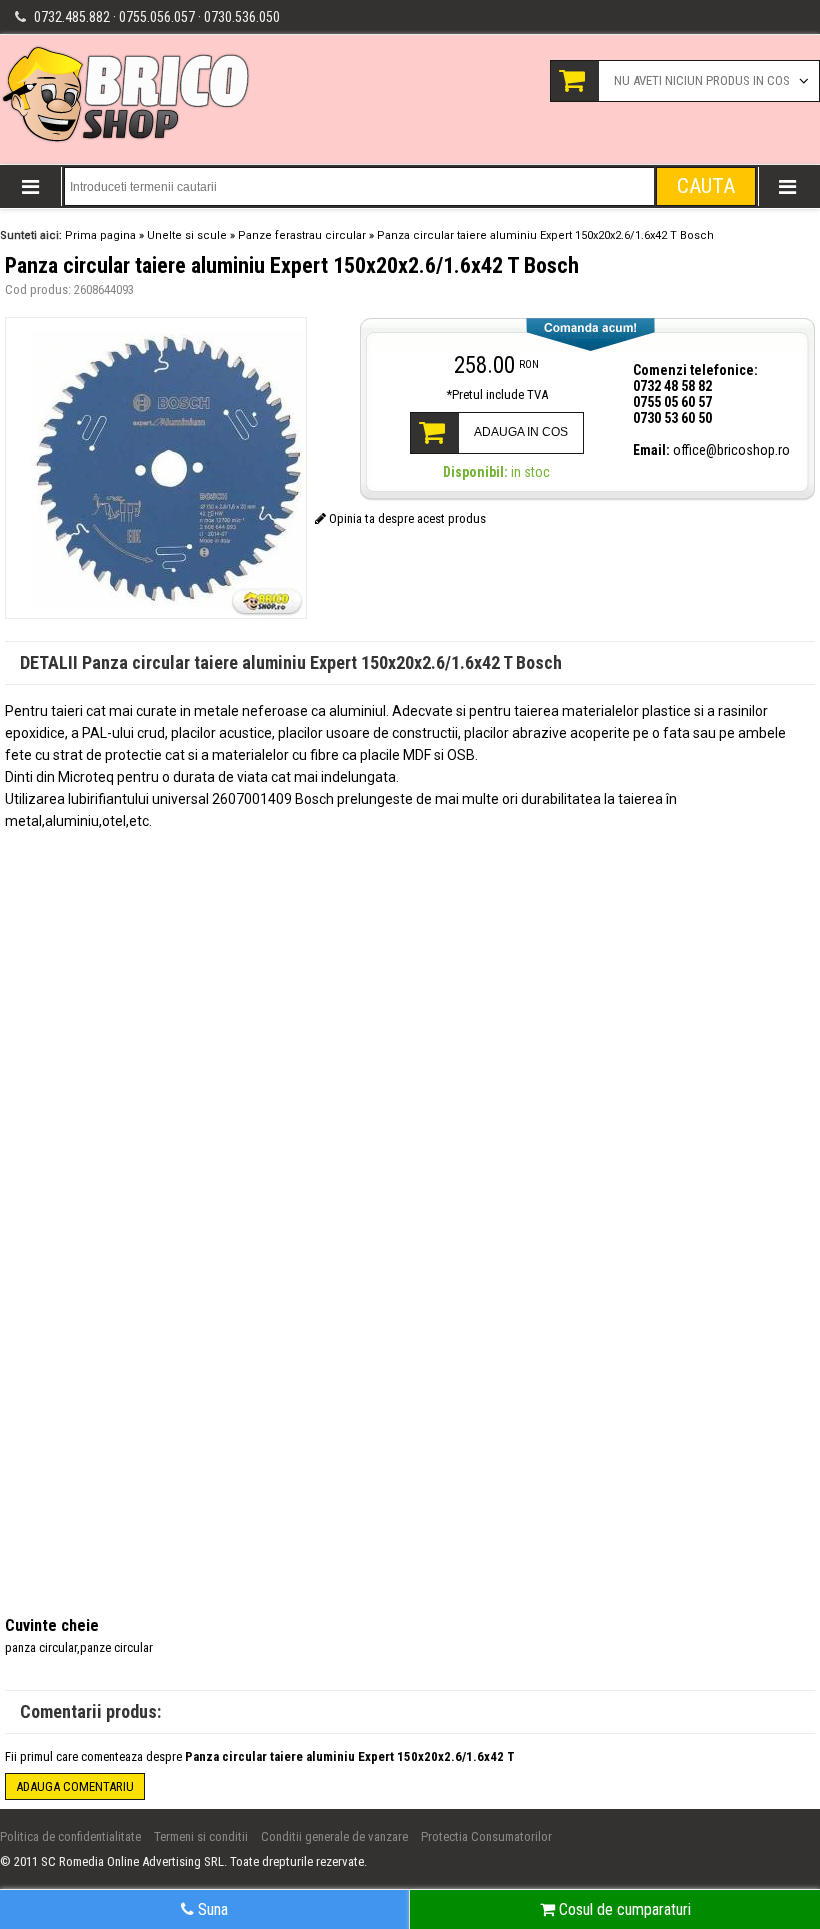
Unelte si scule (187, 235)
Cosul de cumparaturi (623, 1909)
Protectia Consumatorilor (486, 1836)
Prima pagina (100, 235)
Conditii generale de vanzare (334, 1836)
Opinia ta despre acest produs (406, 518)
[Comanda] (587, 334)
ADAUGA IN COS (521, 432)
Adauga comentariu (75, 1786)
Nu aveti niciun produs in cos (702, 80)
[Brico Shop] (127, 140)
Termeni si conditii (201, 1836)
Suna (211, 1909)
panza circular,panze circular (79, 1647)
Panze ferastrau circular (302, 235)
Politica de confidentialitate (70, 1836)
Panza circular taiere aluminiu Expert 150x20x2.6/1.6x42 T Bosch (545, 235)
